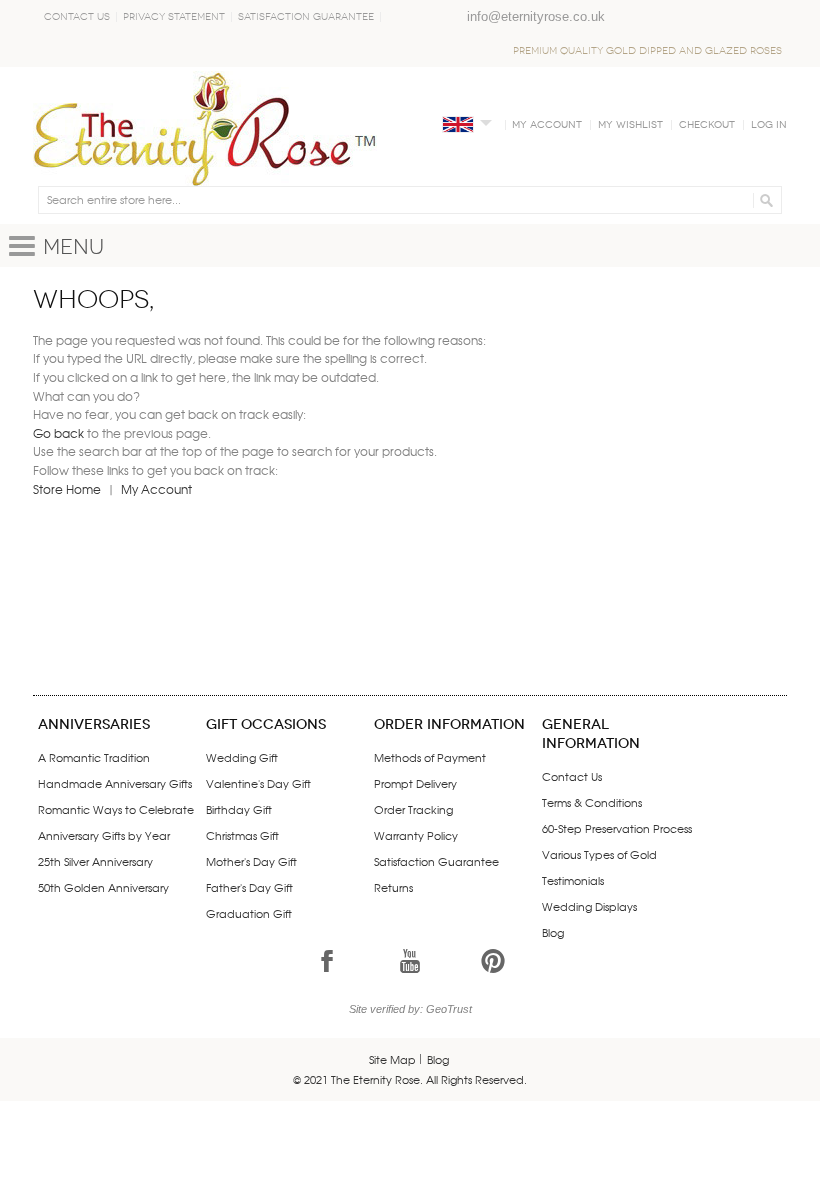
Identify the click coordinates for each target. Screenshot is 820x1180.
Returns (393, 887)
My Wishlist (630, 125)
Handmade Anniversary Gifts (115, 783)
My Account (547, 125)
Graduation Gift (249, 913)
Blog (553, 932)
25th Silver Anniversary (95, 861)
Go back (58, 433)
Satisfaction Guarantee (306, 17)
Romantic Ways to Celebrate (116, 809)
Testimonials (573, 880)
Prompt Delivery (415, 783)
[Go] (763, 200)
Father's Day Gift (249, 887)
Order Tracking (413, 809)
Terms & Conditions (592, 802)
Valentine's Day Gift (258, 783)
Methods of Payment (430, 757)
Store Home (67, 489)
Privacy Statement (174, 17)
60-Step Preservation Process (617, 828)
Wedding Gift (242, 757)
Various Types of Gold (599, 854)
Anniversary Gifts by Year (104, 835)
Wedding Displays (589, 906)
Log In (769, 125)
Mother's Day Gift (251, 861)
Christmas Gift (242, 835)
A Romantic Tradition (94, 757)
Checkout (707, 125)
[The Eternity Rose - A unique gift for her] (205, 128)
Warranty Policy (416, 835)
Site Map (392, 1059)
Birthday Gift (239, 809)
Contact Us (77, 17)
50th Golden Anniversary (103, 887)
